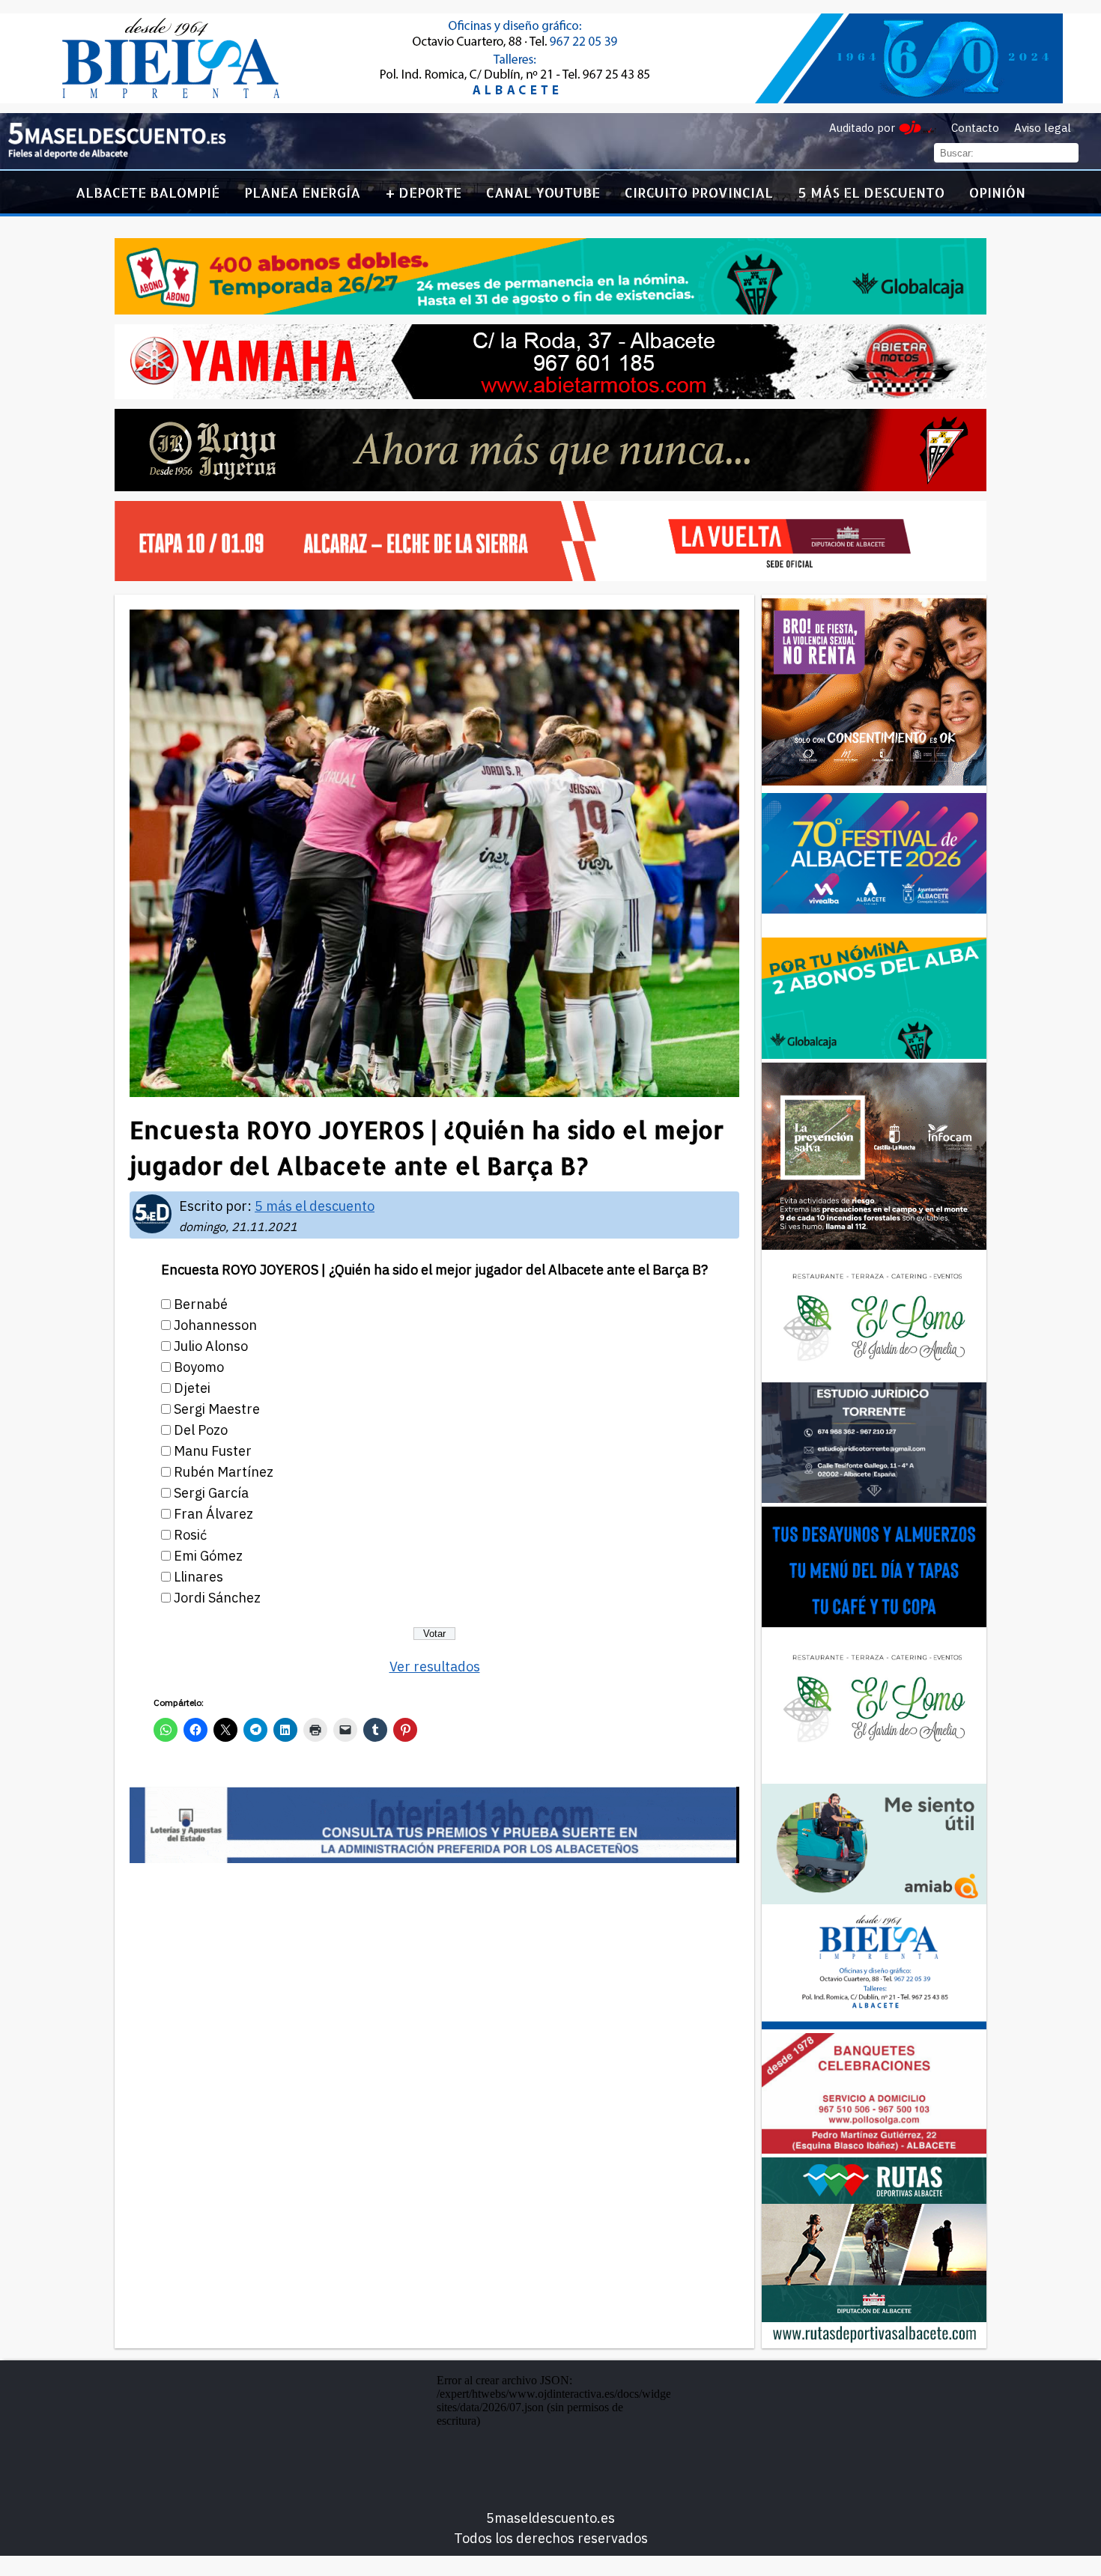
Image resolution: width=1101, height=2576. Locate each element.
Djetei (192, 1388)
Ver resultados (435, 1667)
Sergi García (211, 1493)
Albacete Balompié (148, 192)
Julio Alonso (211, 1346)
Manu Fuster (213, 1451)
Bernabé (201, 1304)
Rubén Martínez (224, 1472)
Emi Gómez (208, 1556)
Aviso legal (1043, 128)
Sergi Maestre (217, 1409)
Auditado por (862, 128)
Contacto (975, 128)
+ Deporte (424, 192)
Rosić (190, 1535)
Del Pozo (201, 1430)
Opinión (997, 192)
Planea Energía (302, 192)
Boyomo (199, 1367)
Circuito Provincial (699, 192)
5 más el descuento (871, 192)
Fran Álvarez (213, 1514)
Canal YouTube (543, 192)
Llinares (198, 1577)
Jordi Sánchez (217, 1598)
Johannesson (215, 1325)
